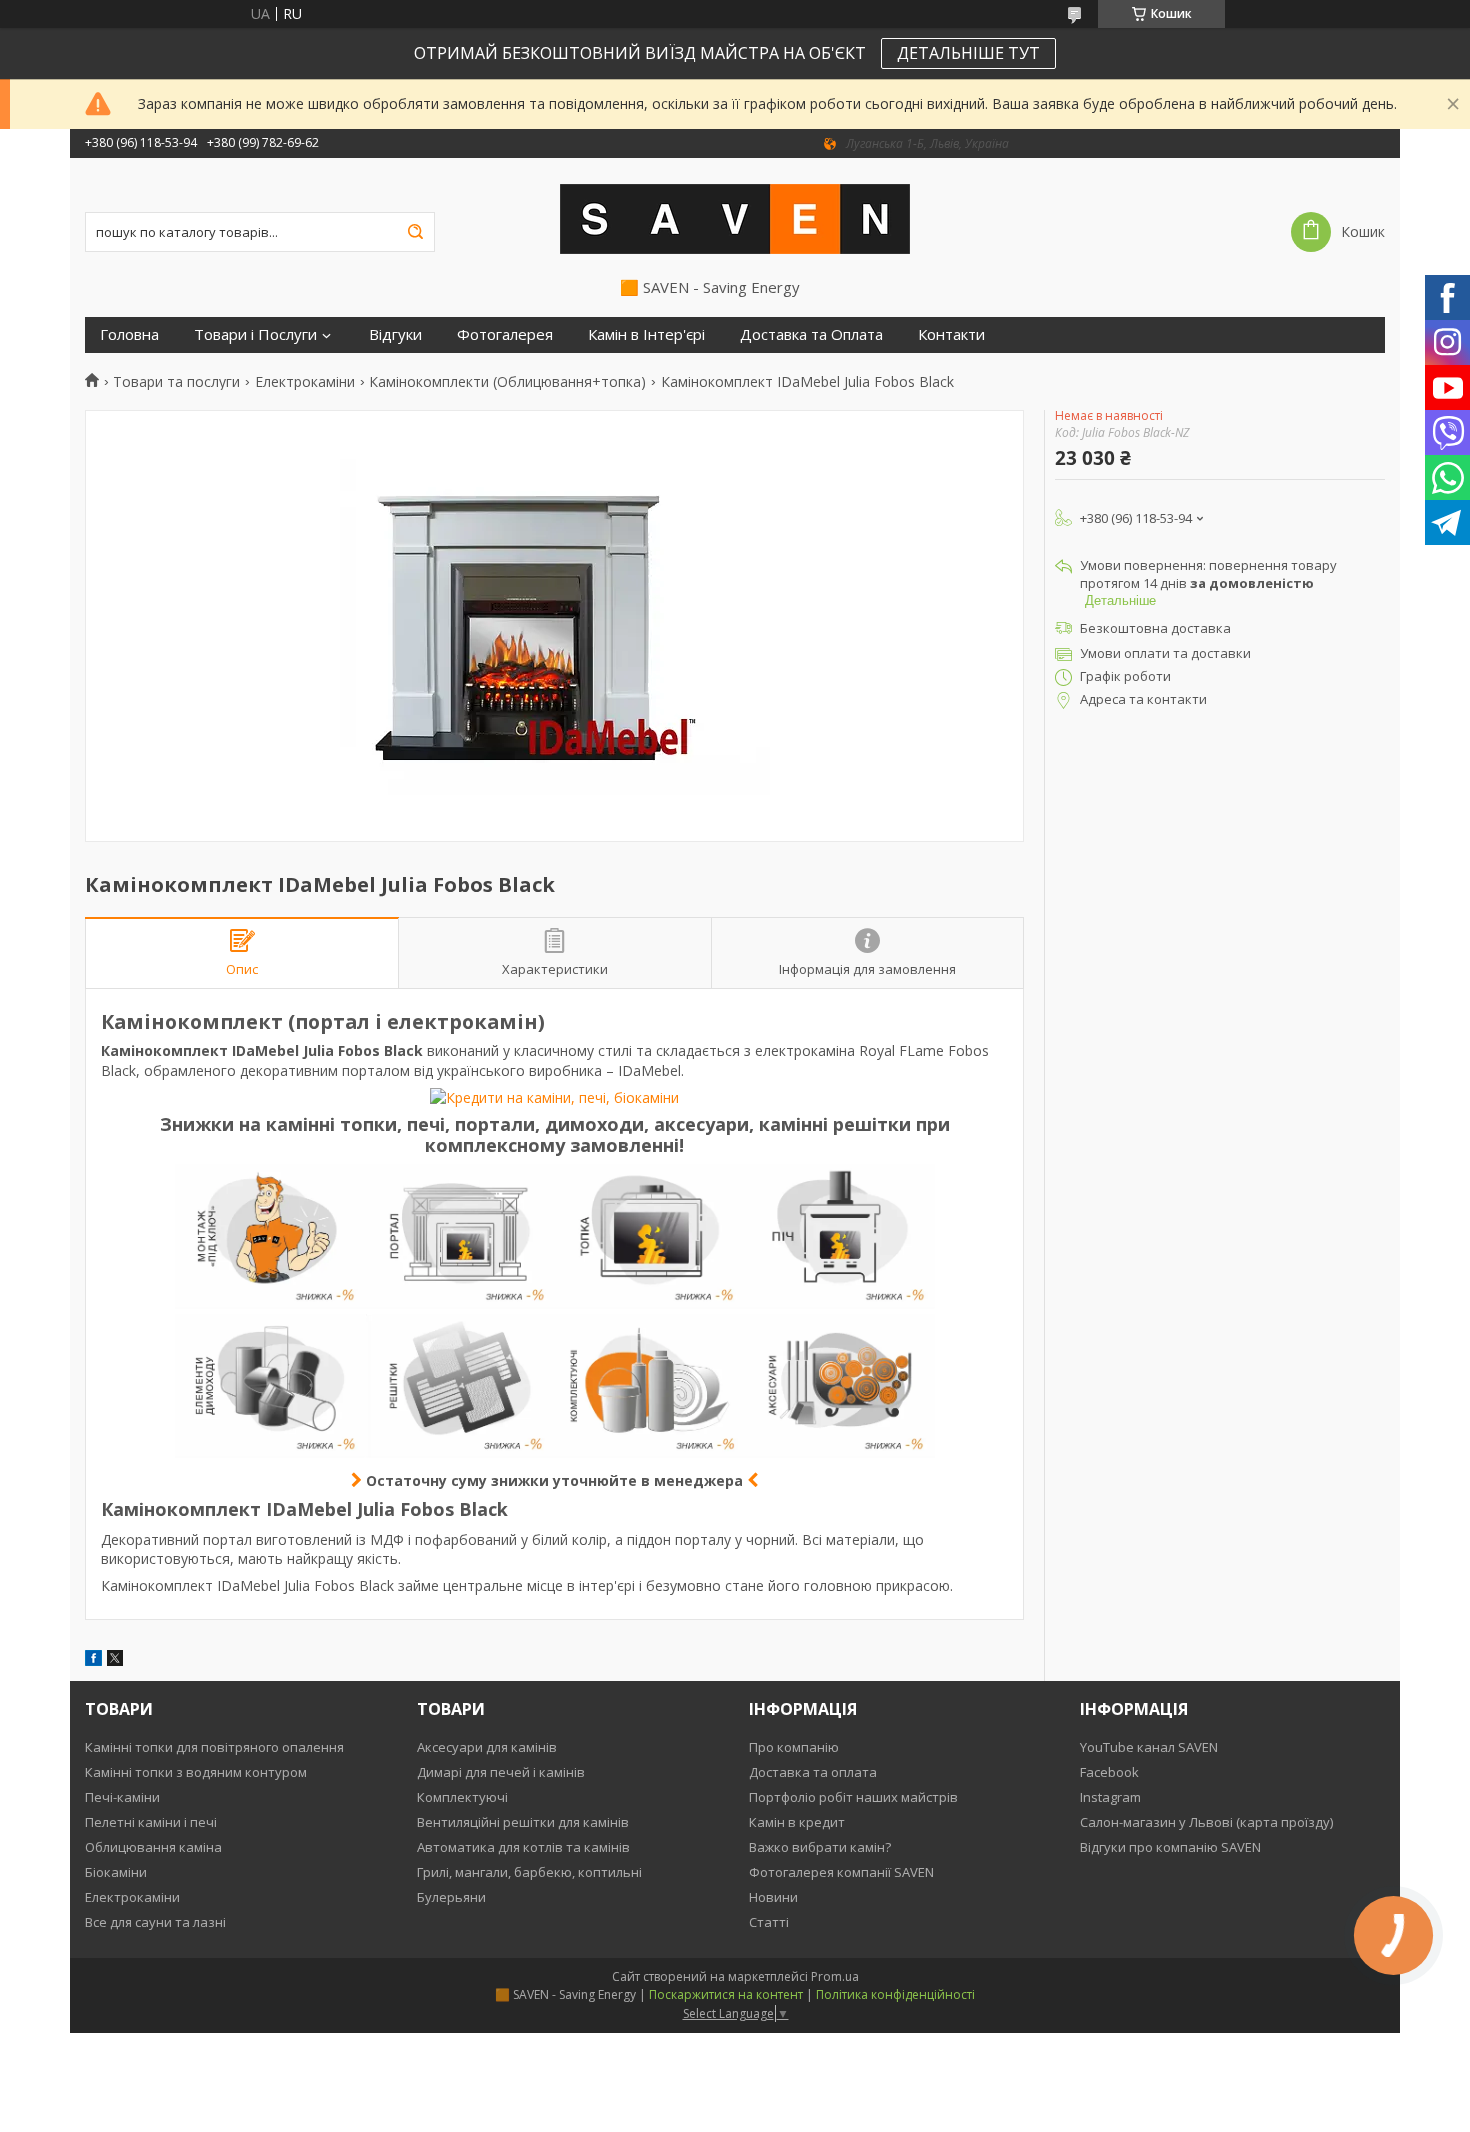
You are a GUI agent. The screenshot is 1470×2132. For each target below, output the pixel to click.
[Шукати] (415, 232)
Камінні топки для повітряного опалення (214, 1747)
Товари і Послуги (255, 334)
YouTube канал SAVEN (1149, 1747)
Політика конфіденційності (895, 1994)
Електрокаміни (305, 382)
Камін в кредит (797, 1822)
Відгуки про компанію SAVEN (1170, 1847)
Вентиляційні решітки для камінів (523, 1822)
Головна (129, 334)
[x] (115, 1660)
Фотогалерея (505, 334)
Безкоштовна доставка (1155, 628)
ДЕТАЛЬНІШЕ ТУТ (968, 53)
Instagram (1110, 1797)
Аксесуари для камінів (487, 1747)
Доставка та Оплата (811, 334)
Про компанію (794, 1747)
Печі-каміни (122, 1797)
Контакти (951, 334)
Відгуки (395, 334)
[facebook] (93, 1660)
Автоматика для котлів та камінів (523, 1847)
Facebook (1109, 1772)
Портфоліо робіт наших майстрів (853, 1797)
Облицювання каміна (153, 1847)
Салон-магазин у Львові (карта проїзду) (1206, 1822)
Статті (769, 1922)
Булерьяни (451, 1897)
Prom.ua (835, 1976)
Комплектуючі (462, 1797)
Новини (773, 1897)
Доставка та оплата (813, 1772)
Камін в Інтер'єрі (646, 334)
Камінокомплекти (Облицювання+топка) (507, 382)
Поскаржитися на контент (726, 1994)
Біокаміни (116, 1872)
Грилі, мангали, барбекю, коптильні (529, 1872)
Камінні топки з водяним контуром (196, 1772)
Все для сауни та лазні (155, 1922)
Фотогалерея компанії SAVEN (841, 1872)
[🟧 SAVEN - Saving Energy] (735, 218)
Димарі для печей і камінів (501, 1772)
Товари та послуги (176, 382)
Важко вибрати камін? (820, 1847)
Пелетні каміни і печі (151, 1822)
